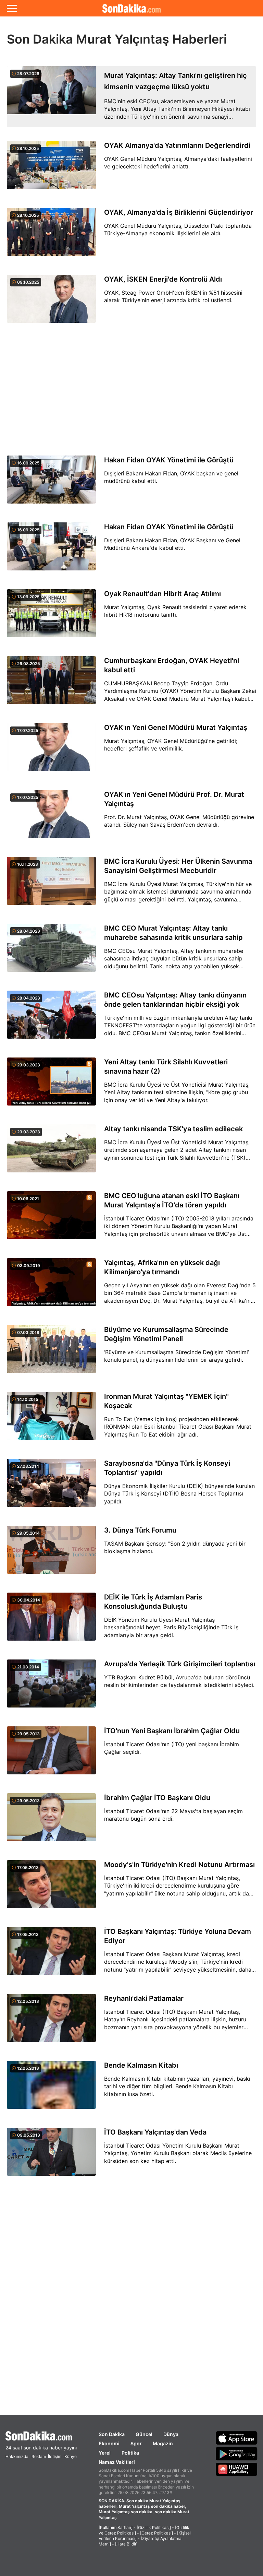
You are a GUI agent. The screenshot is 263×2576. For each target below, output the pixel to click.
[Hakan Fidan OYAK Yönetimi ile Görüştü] (51, 483)
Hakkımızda (17, 2456)
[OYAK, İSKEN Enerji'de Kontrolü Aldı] (51, 303)
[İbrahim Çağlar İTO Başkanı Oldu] (51, 1821)
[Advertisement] (131, 390)
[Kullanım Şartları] (116, 2527)
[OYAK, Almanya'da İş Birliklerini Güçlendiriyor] (51, 236)
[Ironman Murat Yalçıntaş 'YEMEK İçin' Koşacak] (51, 1420)
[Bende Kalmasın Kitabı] (51, 2089)
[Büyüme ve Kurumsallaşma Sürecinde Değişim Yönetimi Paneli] (51, 1353)
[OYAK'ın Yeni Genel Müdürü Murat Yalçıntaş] (51, 751)
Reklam (39, 2456)
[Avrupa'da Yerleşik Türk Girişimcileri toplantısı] (51, 1687)
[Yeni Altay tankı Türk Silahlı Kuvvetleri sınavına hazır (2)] (51, 1085)
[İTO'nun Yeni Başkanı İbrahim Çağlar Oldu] (51, 1754)
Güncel (144, 2434)
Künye (71, 2456)
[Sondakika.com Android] (237, 2454)
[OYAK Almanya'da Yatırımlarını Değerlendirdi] (51, 169)
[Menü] (12, 8)
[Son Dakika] (131, 8)
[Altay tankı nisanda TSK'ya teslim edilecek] (51, 1152)
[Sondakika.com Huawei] (237, 2469)
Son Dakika (112, 2434)
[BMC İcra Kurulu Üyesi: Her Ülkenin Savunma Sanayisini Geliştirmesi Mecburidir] (51, 885)
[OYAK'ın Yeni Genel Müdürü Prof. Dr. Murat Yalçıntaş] (51, 818)
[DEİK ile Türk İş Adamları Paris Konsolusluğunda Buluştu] (51, 1621)
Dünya (171, 2434)
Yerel (105, 2453)
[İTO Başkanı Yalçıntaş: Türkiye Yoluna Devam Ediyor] (51, 1955)
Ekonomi (109, 2443)
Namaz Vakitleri (117, 2462)
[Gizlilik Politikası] (154, 2527)
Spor (136, 2443)
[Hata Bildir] (126, 2544)
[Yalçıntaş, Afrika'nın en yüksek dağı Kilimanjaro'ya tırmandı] (51, 1286)
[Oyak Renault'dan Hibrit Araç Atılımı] (51, 617)
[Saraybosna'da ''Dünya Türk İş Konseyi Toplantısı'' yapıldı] (51, 1487)
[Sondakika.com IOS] (237, 2438)
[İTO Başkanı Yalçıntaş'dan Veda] (51, 2156)
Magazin (163, 2443)
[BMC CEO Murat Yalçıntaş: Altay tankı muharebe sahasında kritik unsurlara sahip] (51, 952)
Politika (130, 2453)
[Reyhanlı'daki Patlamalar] (51, 2022)
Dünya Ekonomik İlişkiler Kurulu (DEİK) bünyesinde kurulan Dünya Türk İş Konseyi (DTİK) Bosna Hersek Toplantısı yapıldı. (179, 1494)
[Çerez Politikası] (156, 2533)
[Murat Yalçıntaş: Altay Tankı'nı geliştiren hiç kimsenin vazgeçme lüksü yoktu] (51, 97)
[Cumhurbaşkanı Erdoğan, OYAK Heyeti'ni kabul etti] (51, 684)
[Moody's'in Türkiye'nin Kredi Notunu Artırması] (51, 1888)
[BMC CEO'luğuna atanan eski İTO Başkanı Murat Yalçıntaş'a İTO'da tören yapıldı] (51, 1219)
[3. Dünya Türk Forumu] (51, 1554)
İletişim (55, 2456)
